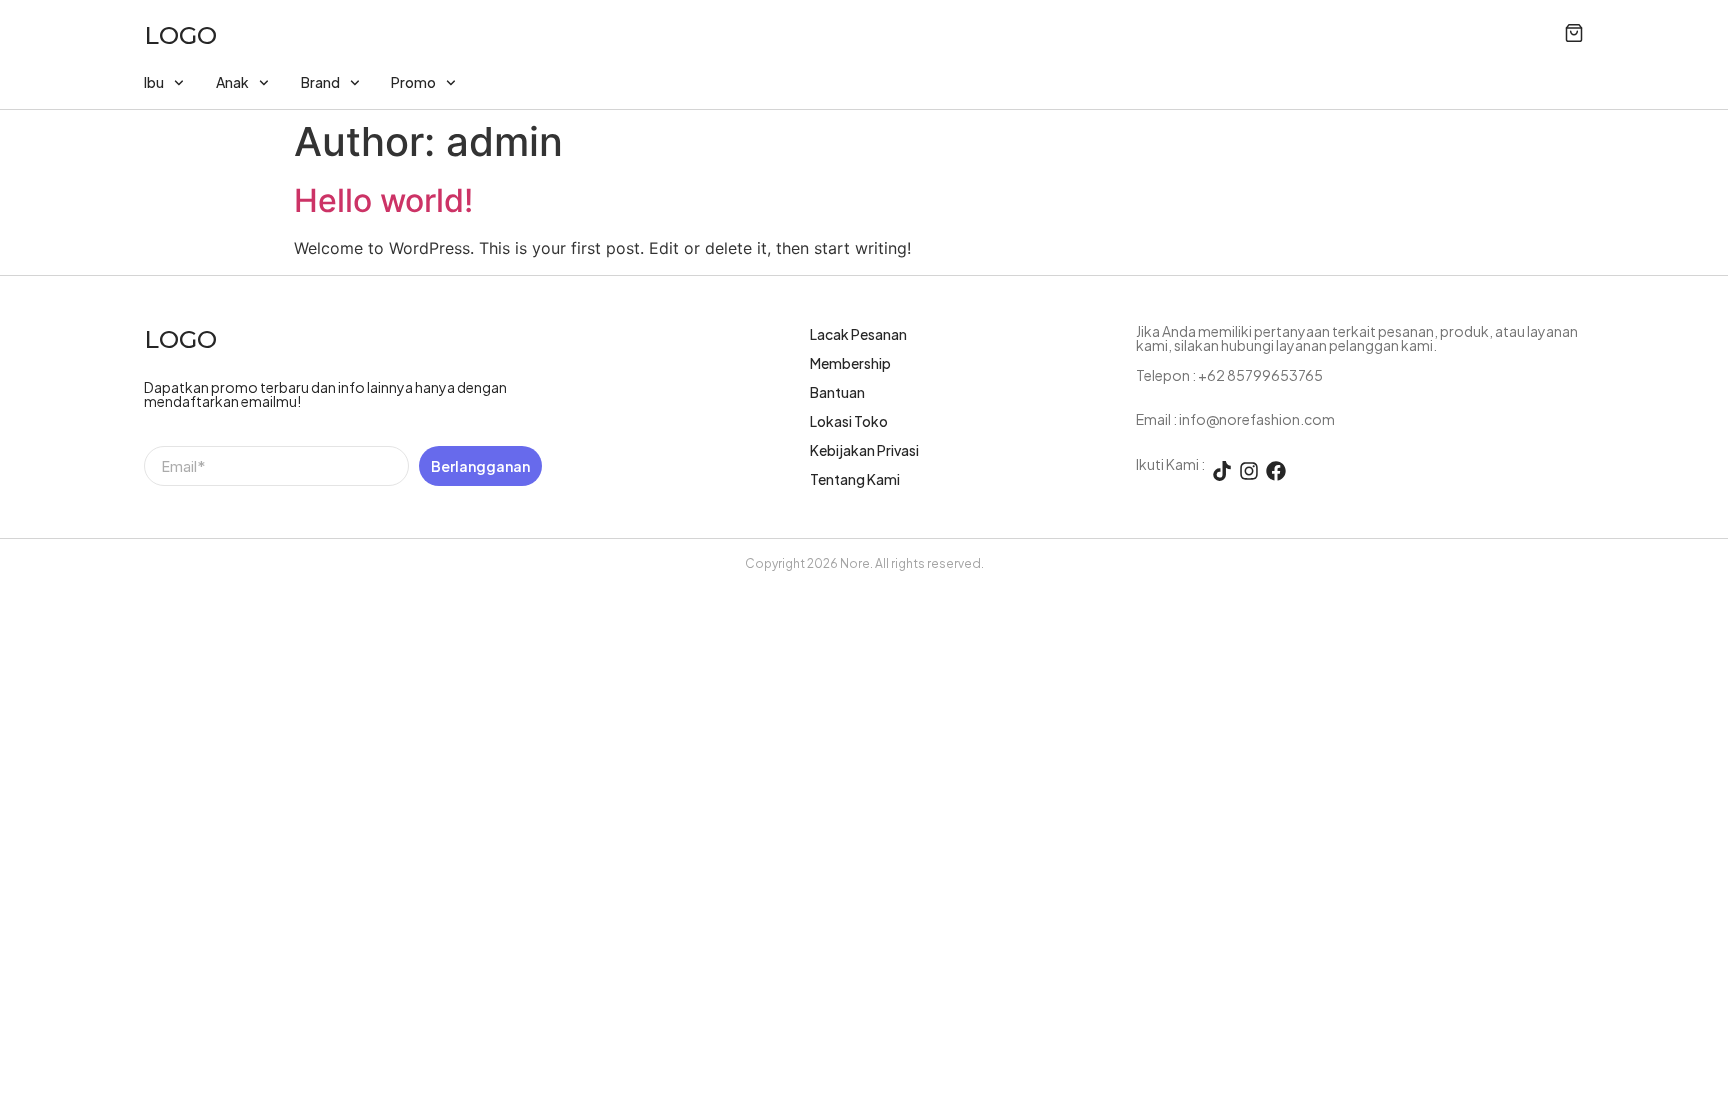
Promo (413, 82)
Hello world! (383, 200)
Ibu (154, 82)
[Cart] (1574, 33)
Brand (320, 82)
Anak (232, 82)
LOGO (180, 35)
